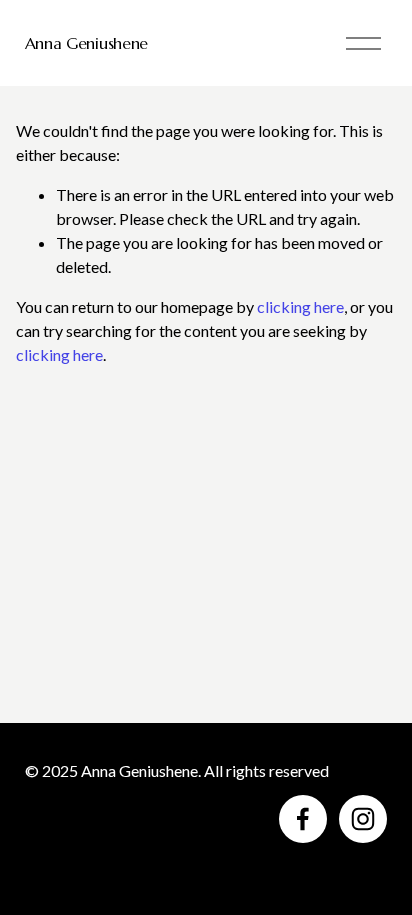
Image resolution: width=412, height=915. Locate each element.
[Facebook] (303, 819)
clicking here (300, 306)
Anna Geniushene (86, 43)
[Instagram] (363, 819)
